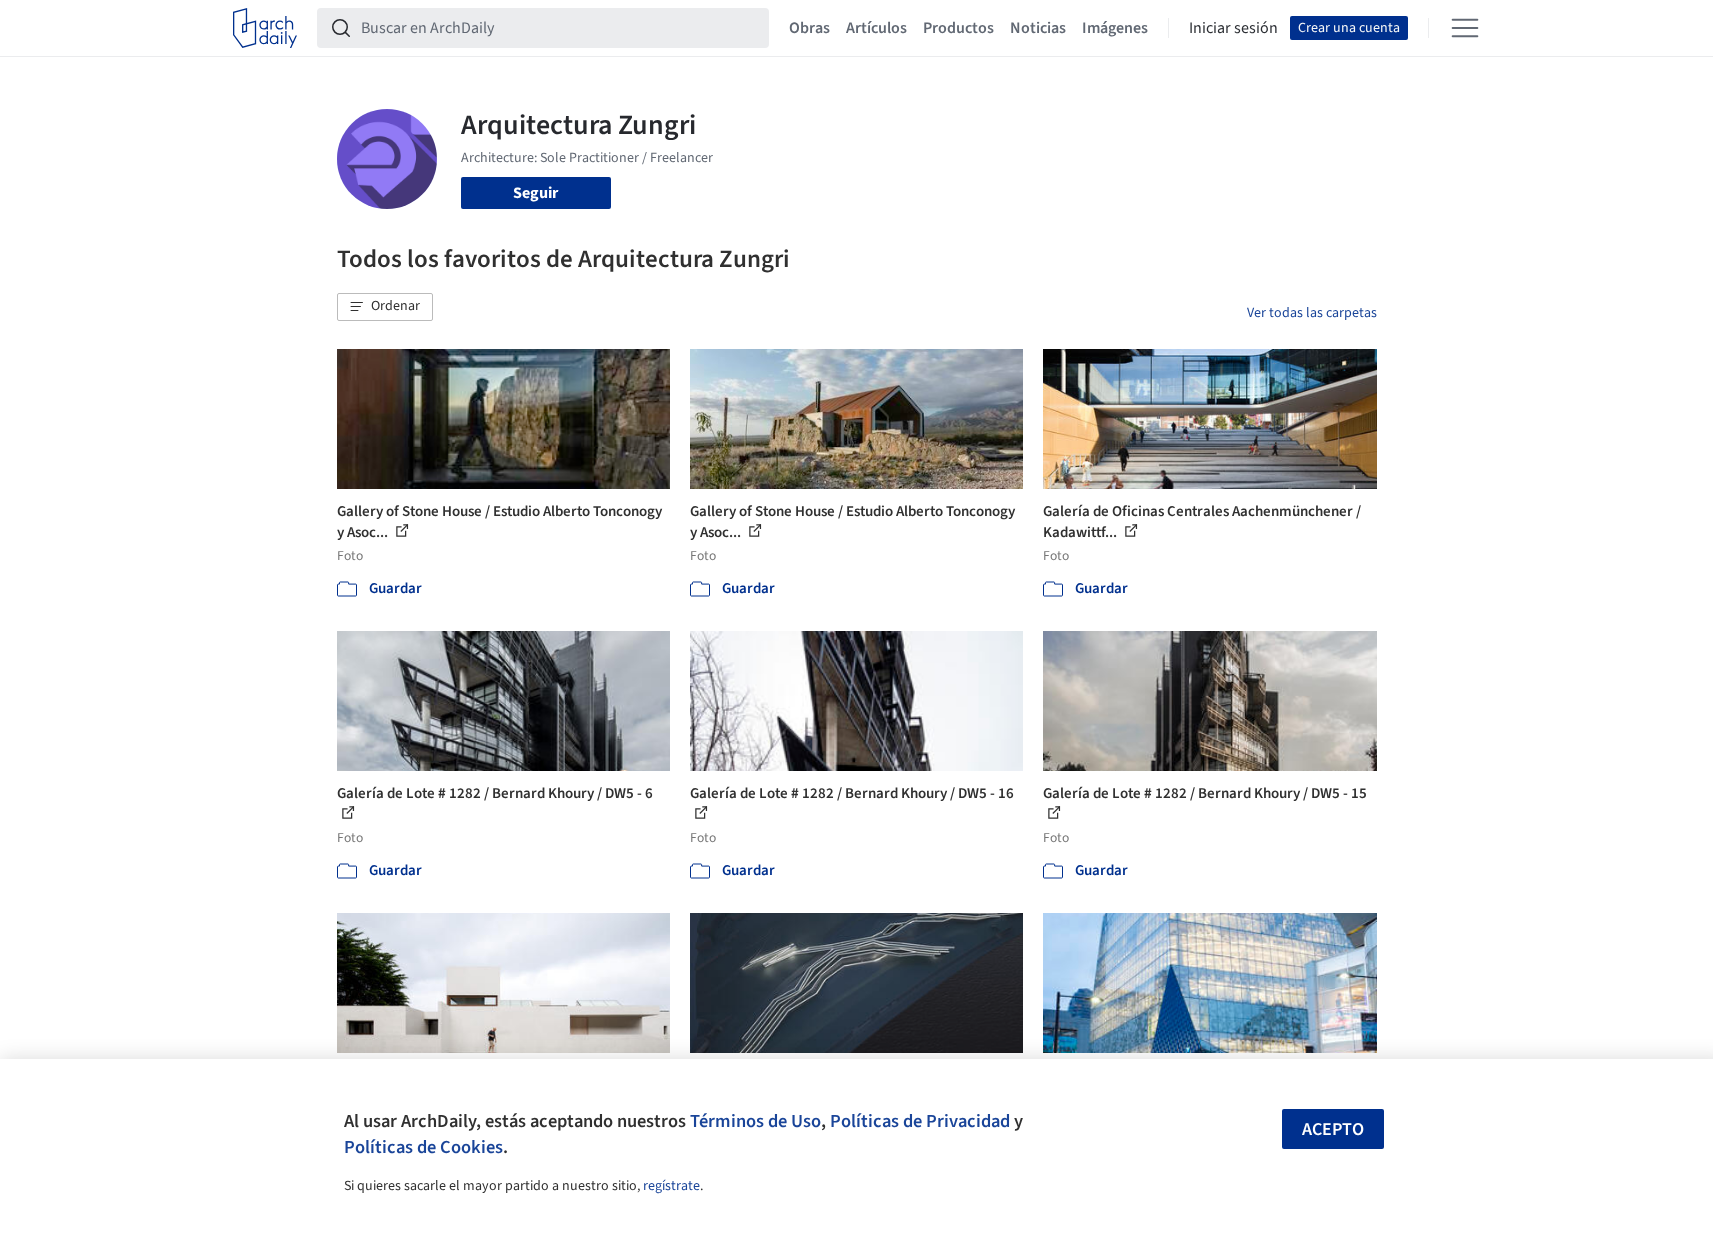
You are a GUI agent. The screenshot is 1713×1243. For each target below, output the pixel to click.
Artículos (876, 28)
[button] (385, 307)
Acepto (1333, 1129)
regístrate (671, 1186)
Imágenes (1115, 28)
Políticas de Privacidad (920, 1121)
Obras (809, 28)
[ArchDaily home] (265, 28)
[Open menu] (1465, 28)
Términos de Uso (755, 1121)
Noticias (1038, 28)
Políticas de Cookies (423, 1147)
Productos (958, 28)
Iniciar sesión (1233, 28)
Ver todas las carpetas (1312, 313)
